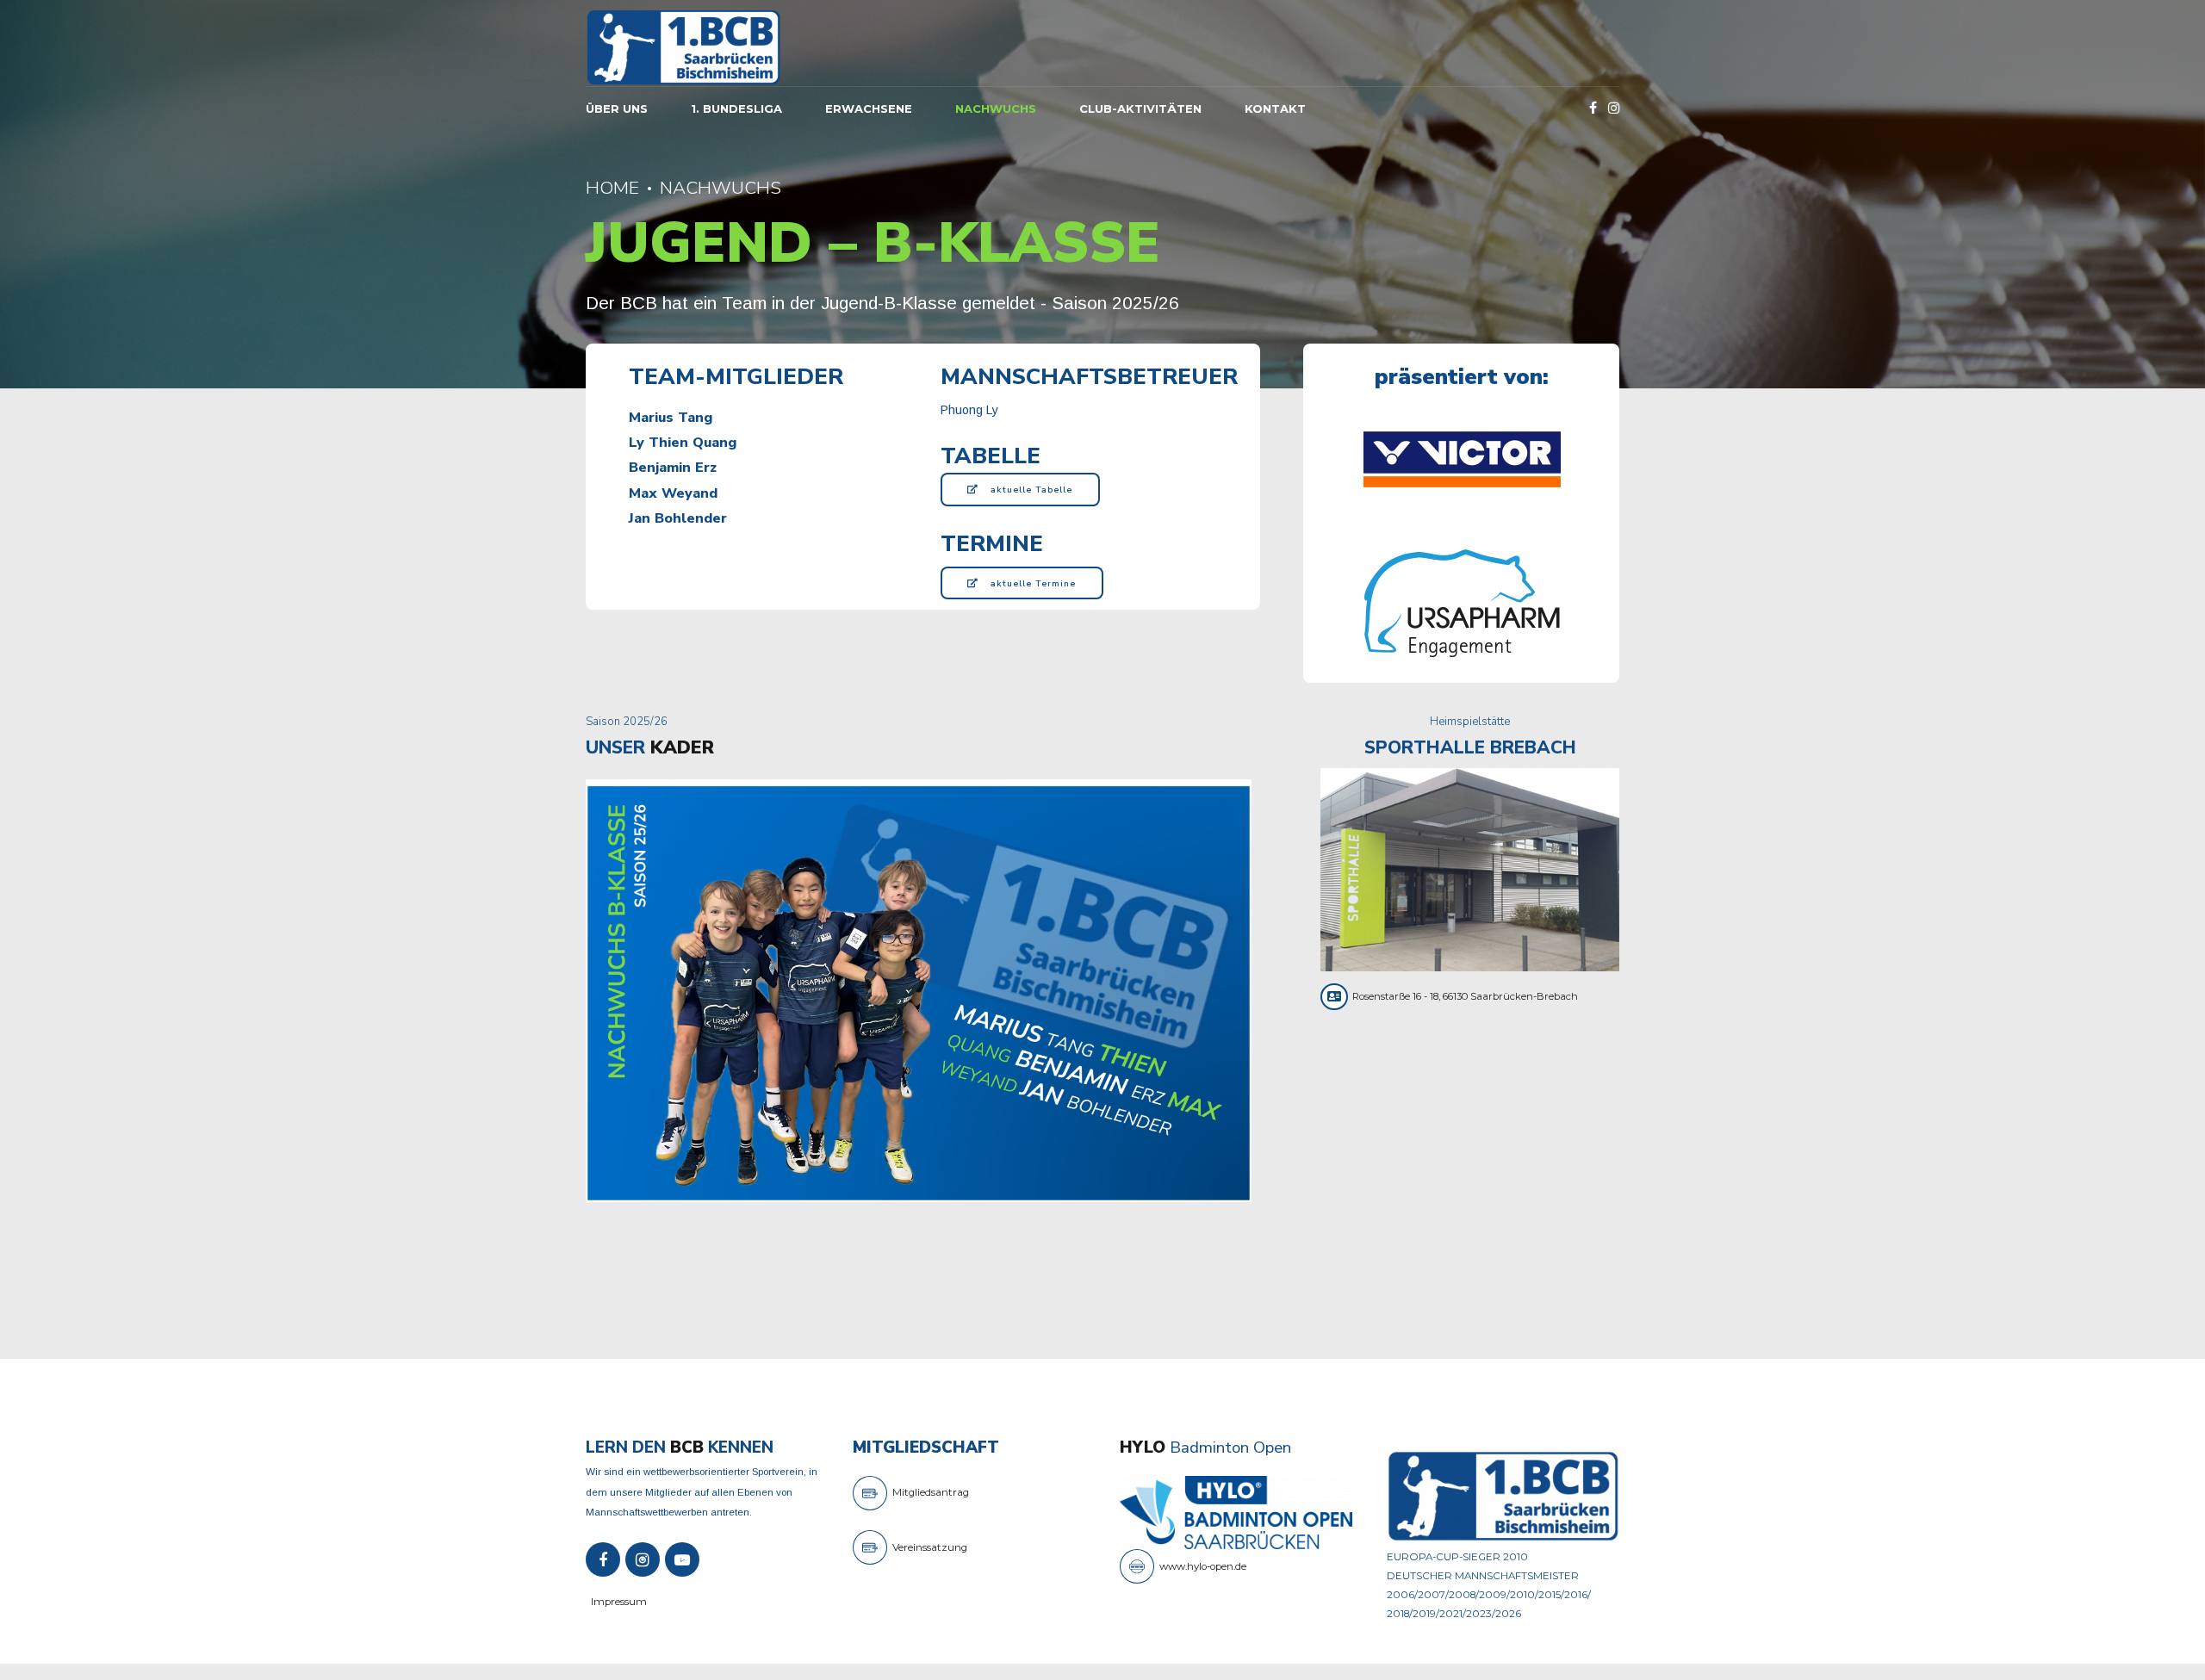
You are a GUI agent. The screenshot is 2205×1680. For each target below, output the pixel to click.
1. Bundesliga (736, 108)
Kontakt (1275, 108)
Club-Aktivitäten (1140, 108)
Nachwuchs (996, 108)
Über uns (617, 108)
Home (612, 188)
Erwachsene (869, 108)
